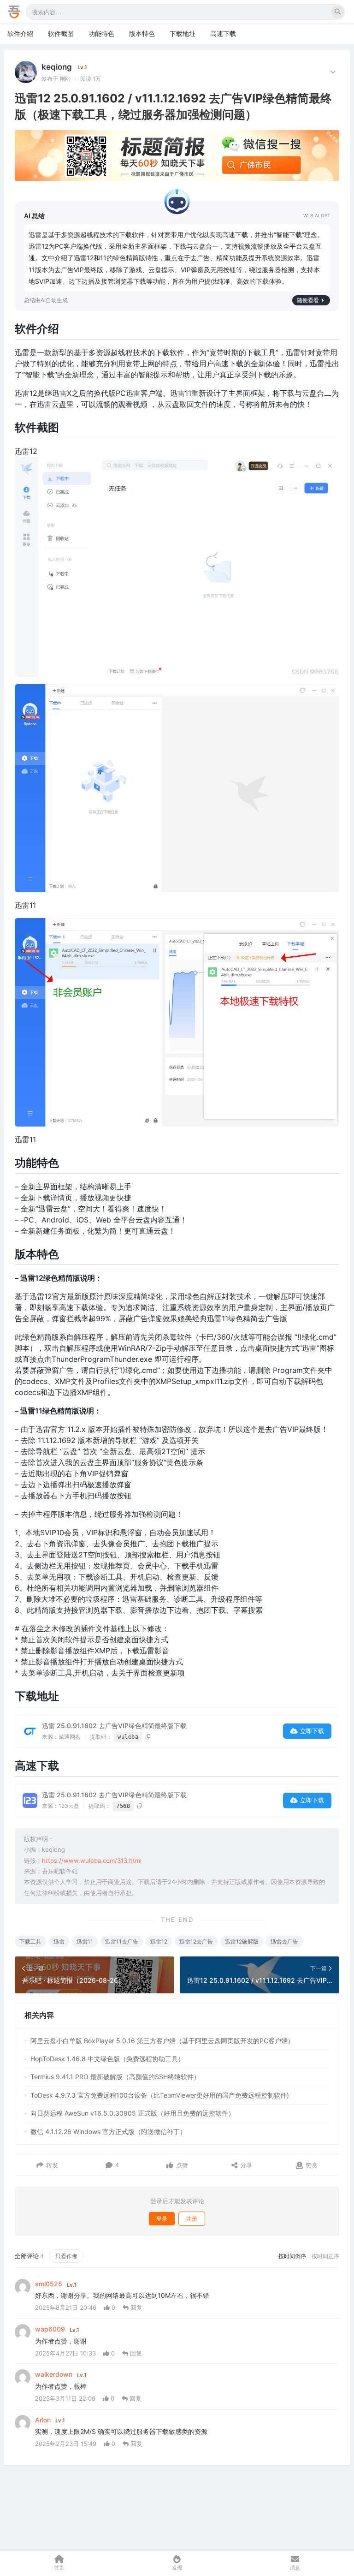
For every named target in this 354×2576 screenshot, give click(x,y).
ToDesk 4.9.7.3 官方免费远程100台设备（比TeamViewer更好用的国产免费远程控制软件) (160, 2095)
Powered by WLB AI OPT (317, 216)
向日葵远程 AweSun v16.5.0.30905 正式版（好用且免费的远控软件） (133, 2113)
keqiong (57, 67)
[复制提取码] (148, 1737)
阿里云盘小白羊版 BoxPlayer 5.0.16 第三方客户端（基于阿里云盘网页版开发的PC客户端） (162, 2041)
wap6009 (50, 2329)
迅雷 (59, 1941)
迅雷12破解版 (242, 1941)
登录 (162, 2219)
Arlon (43, 2420)
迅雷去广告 (284, 1941)
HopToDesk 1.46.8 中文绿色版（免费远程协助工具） (107, 2059)
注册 (192, 2219)
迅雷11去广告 (122, 1941)
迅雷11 (85, 1941)
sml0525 (49, 2284)
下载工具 (30, 1941)
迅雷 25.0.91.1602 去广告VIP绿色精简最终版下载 (114, 1726)
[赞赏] (299, 2165)
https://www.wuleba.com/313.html (92, 1860)
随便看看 (308, 300)
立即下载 (312, 1731)
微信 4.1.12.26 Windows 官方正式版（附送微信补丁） (108, 2132)
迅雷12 (159, 1941)
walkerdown (54, 2374)
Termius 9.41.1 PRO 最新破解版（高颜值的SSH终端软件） (115, 2077)
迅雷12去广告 (196, 1941)
